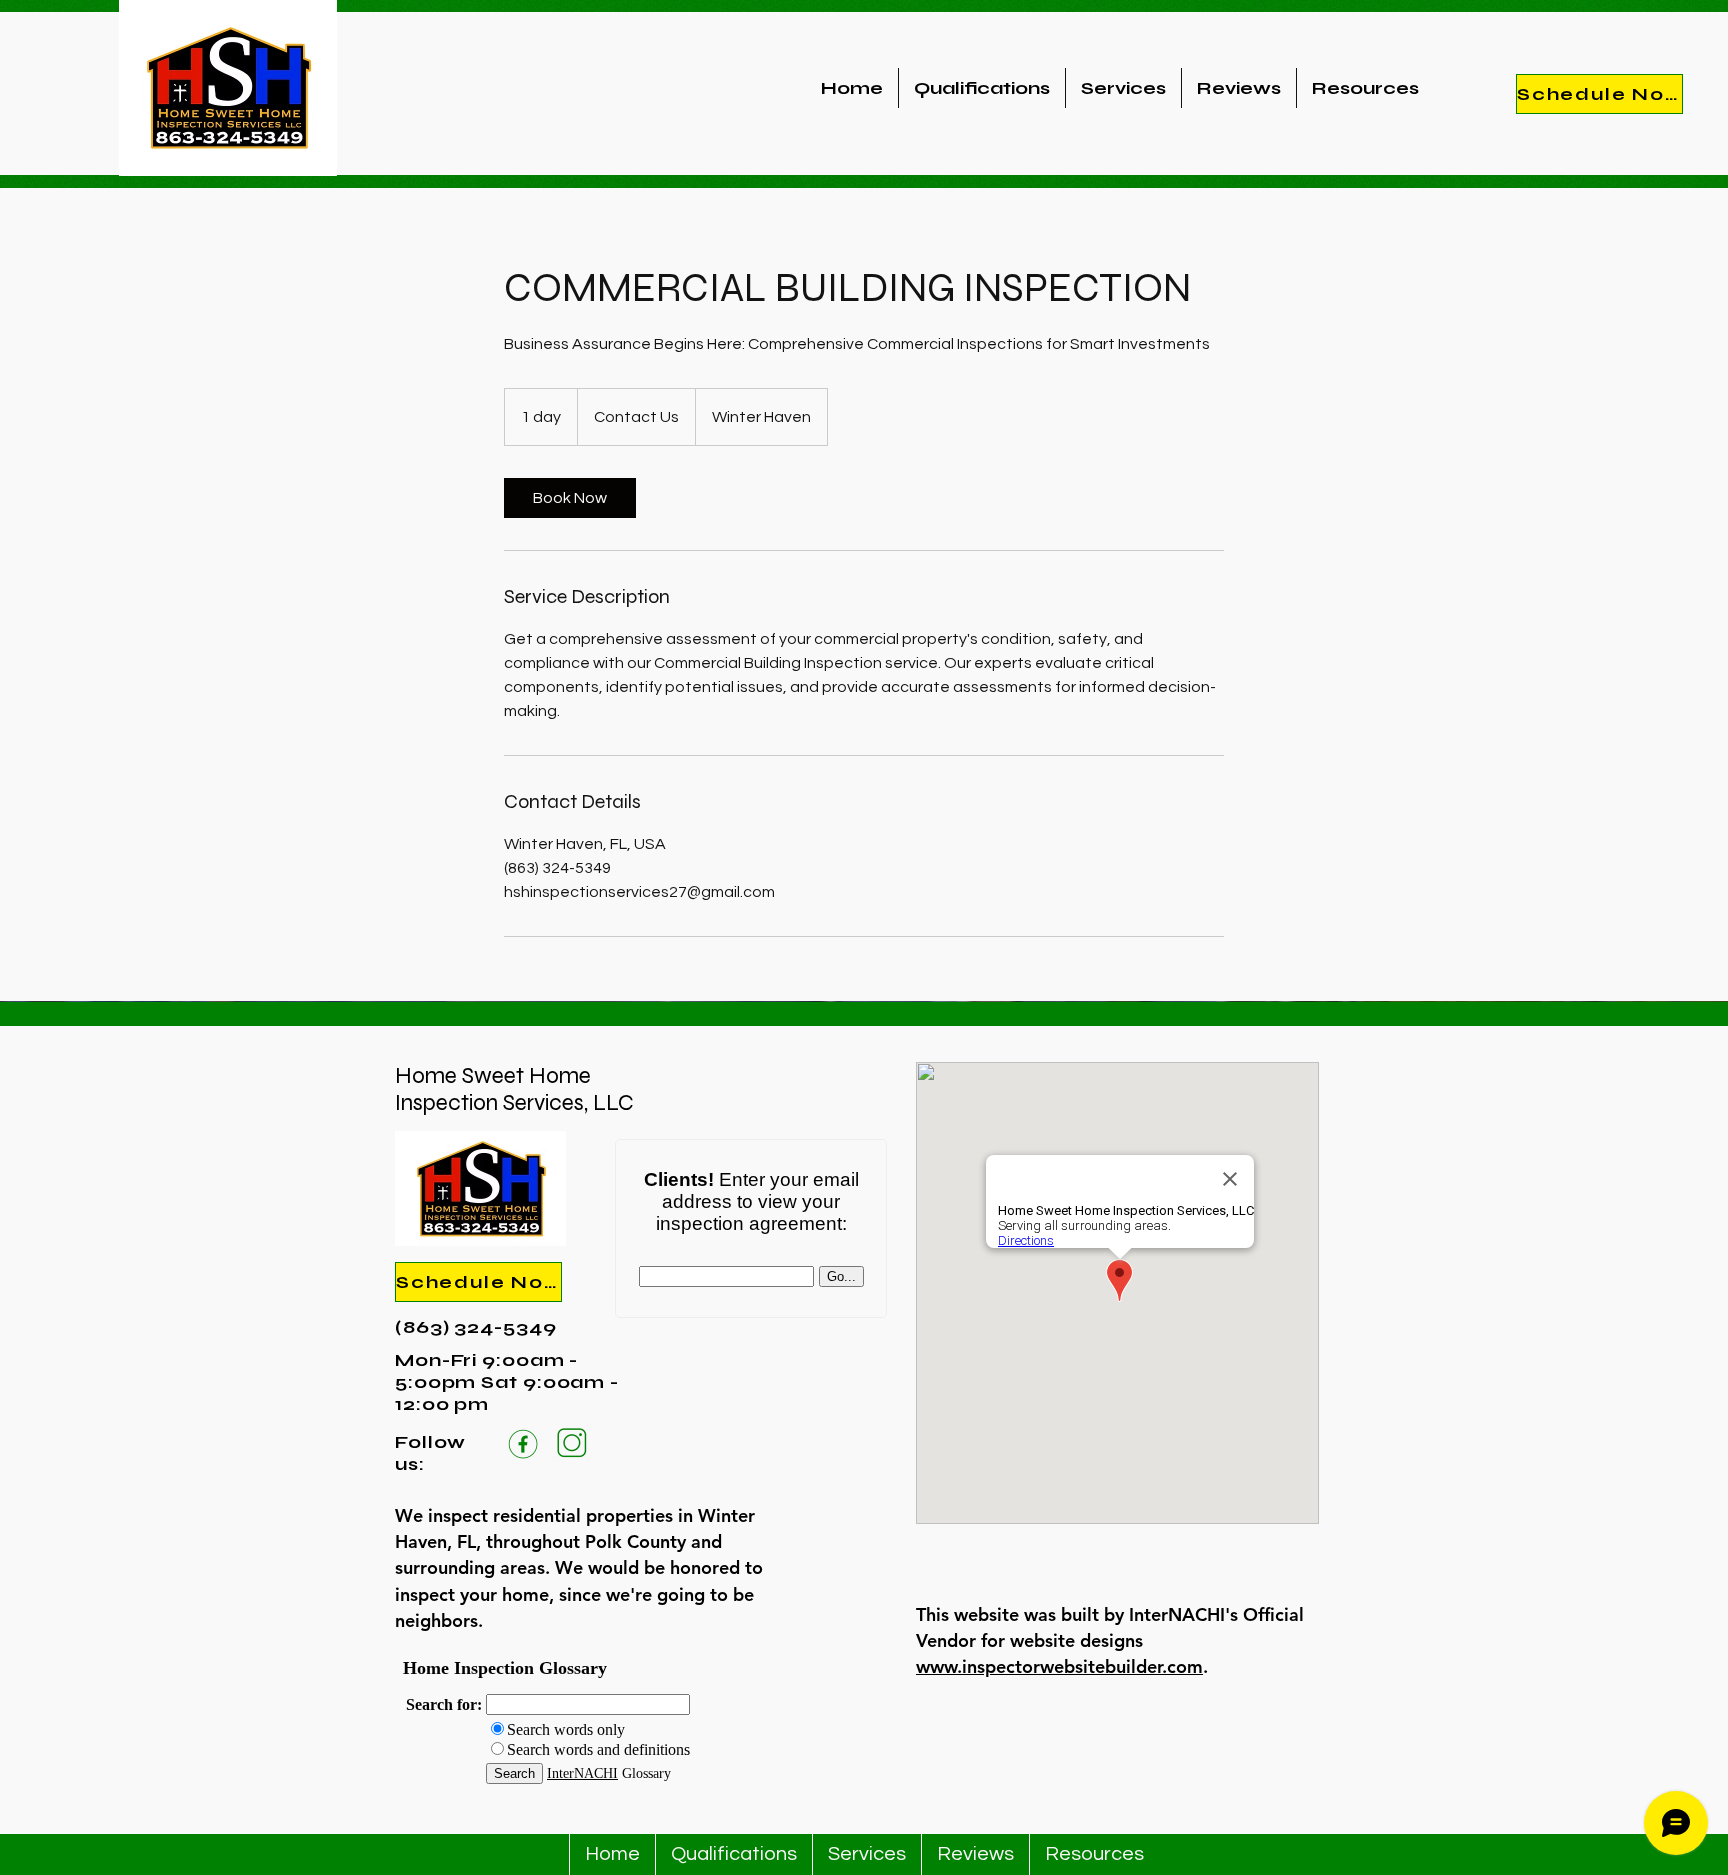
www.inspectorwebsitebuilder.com (1059, 1666)
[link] (570, 498)
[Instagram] (571, 1442)
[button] (1365, 88)
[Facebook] (522, 1442)
